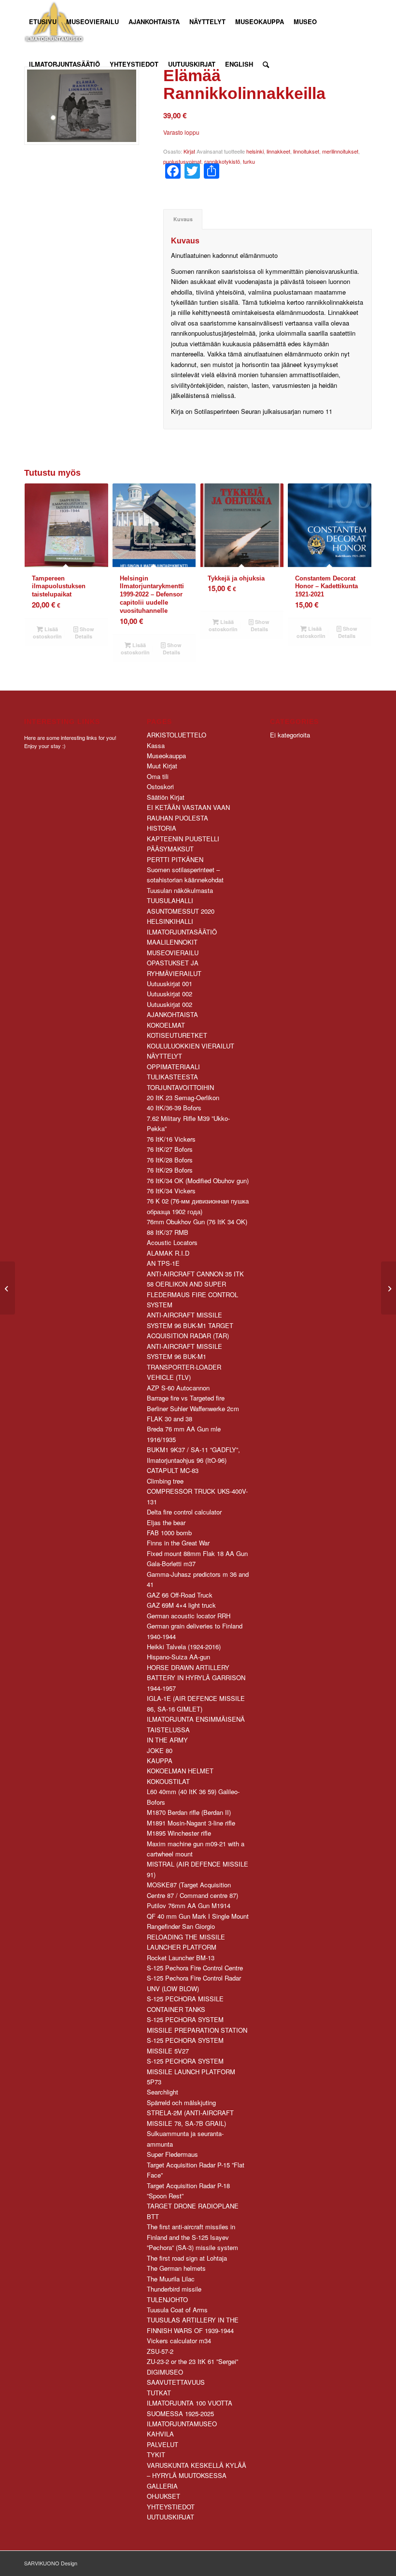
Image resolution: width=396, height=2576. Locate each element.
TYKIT (156, 2455)
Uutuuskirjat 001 (170, 984)
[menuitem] (43, 22)
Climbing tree (165, 1481)
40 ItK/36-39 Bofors (174, 1108)
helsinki (255, 151)
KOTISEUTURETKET (177, 1035)
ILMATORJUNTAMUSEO (182, 2424)
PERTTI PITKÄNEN (175, 859)
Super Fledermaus (172, 2154)
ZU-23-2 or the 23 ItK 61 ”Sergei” (192, 2361)
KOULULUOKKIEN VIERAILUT (191, 1046)
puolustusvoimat (182, 161)
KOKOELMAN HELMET (180, 1771)
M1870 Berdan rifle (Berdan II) (189, 1812)
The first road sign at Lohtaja (187, 2258)
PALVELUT (163, 2444)
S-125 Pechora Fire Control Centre (195, 1968)
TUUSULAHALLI (170, 900)
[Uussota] (7, 1288)
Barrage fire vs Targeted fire (186, 1398)
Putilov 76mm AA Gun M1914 (189, 1905)
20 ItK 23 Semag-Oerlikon (183, 1097)
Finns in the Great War (178, 1543)
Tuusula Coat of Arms (177, 2310)
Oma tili (158, 776)
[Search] (266, 64)
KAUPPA (160, 1761)
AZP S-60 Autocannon (178, 1388)
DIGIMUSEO (165, 2372)
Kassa (156, 745)
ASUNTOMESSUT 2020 (181, 911)
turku (249, 161)
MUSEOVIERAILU (173, 953)
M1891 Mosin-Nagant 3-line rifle (191, 1823)
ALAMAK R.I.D (168, 1253)
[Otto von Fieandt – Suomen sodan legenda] (389, 1288)
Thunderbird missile (174, 2289)
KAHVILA (160, 2434)
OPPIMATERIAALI (173, 1067)
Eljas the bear (166, 1522)
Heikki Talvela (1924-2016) (184, 1647)
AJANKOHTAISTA (172, 1014)
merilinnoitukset (340, 151)
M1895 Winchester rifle (179, 1833)
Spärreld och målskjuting (181, 2102)
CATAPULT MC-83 (173, 1470)
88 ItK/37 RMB (168, 1232)
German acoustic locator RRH (189, 1616)
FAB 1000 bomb (169, 1533)
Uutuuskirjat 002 (170, 994)
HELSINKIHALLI (170, 921)
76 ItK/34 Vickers (171, 1191)
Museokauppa (166, 756)
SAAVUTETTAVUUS (176, 2382)
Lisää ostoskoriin (47, 633)
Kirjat (189, 151)
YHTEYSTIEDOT (171, 2507)
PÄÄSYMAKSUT (170, 849)
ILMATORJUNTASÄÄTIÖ (182, 932)
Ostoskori (160, 786)
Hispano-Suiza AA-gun (178, 1657)
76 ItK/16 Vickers (171, 1139)
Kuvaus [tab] (183, 219)
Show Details (85, 633)
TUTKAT (159, 2393)
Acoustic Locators (172, 1242)
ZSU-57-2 (160, 2351)
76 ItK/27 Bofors (170, 1149)
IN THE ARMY (167, 1740)
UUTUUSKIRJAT (170, 2517)
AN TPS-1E (163, 1263)
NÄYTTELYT (164, 1056)
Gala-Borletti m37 (171, 1564)
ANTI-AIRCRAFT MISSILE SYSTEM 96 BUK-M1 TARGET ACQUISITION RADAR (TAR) (190, 1325)
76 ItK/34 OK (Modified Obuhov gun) (198, 1181)
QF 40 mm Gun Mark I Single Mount (198, 1916)
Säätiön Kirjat (166, 797)
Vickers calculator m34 (179, 2341)
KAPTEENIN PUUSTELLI (183, 839)
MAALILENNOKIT (172, 942)
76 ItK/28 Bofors (170, 1160)
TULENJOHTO (167, 2300)
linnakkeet (278, 151)
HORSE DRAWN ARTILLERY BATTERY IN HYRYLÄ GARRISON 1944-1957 (196, 1678)
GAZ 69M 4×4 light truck (181, 1605)
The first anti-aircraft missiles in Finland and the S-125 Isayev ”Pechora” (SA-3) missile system (192, 2237)
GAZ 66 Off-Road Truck (180, 1595)
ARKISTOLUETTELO (177, 735)
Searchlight (163, 2092)
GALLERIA (162, 2486)
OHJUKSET (163, 2496)
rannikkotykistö (222, 161)
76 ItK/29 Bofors (170, 1170)
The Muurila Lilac (171, 2279)
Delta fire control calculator (184, 1512)
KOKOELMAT (166, 1025)
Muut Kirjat (162, 766)
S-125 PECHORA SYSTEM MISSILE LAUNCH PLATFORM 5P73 (191, 2071)
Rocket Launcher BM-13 (181, 1958)
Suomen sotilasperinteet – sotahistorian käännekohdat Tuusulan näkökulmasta (185, 880)
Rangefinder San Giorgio (181, 1926)
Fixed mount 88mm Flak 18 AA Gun (197, 1553)
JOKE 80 (160, 1750)
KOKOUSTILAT (168, 1781)
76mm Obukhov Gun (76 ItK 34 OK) (197, 1222)
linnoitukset (306, 151)
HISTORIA (162, 828)
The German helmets (176, 2268)
